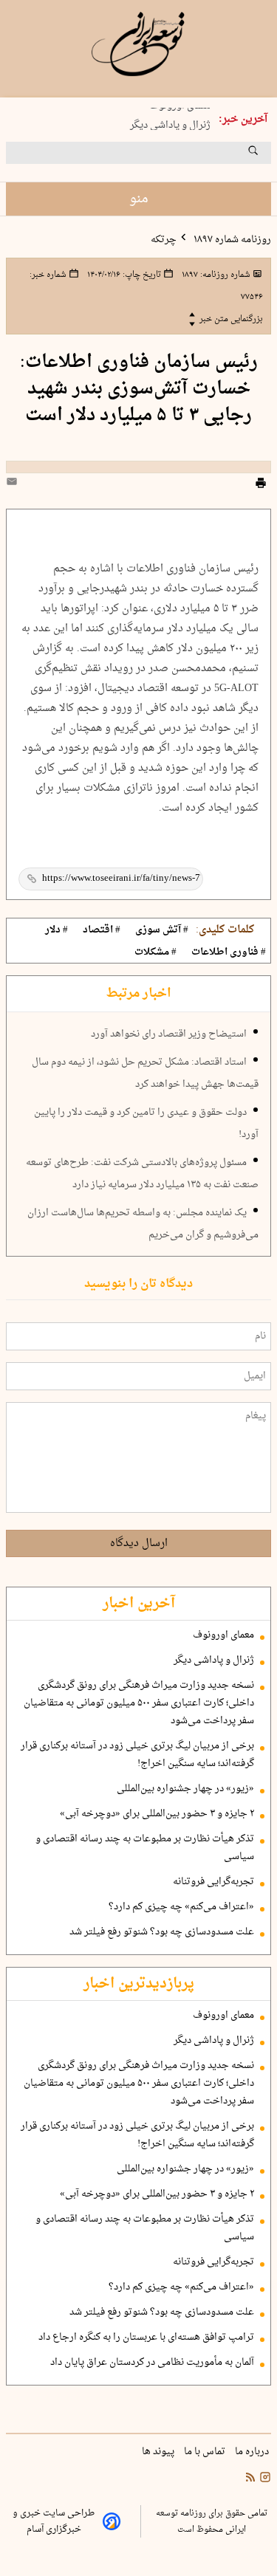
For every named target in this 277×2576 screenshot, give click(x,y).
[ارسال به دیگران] (14, 485)
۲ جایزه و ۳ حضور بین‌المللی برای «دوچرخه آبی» (157, 1814)
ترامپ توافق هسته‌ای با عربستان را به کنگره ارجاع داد (146, 2338)
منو (139, 199)
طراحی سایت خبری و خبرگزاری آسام (54, 2521)
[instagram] (264, 2479)
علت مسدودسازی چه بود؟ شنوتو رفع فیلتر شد (162, 1932)
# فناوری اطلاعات (229, 952)
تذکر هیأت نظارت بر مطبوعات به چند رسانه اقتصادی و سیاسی (145, 1848)
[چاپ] (261, 485)
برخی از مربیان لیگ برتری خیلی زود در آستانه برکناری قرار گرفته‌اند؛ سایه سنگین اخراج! (137, 1755)
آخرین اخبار (139, 1604)
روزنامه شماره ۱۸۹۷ (231, 240)
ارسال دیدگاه (139, 1543)
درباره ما (253, 2452)
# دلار (57, 930)
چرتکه (164, 240)
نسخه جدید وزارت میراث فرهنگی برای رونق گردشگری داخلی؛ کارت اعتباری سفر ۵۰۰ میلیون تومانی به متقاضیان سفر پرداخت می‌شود (139, 1703)
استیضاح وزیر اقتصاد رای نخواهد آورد (169, 1034)
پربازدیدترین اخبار (139, 1984)
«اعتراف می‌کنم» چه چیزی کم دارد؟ (181, 1907)
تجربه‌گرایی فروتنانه (213, 1882)
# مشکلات (155, 952)
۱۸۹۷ (215, 275)
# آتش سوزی (162, 930)
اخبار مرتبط (138, 994)
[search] (267, 156)
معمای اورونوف (223, 1635)
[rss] (250, 2479)
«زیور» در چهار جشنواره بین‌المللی (185, 1789)
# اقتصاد (102, 930)
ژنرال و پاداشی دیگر (170, 123)
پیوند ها (159, 2452)
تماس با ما (206, 2452)
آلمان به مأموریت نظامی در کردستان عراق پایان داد (152, 2363)
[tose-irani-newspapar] (138, 44)
